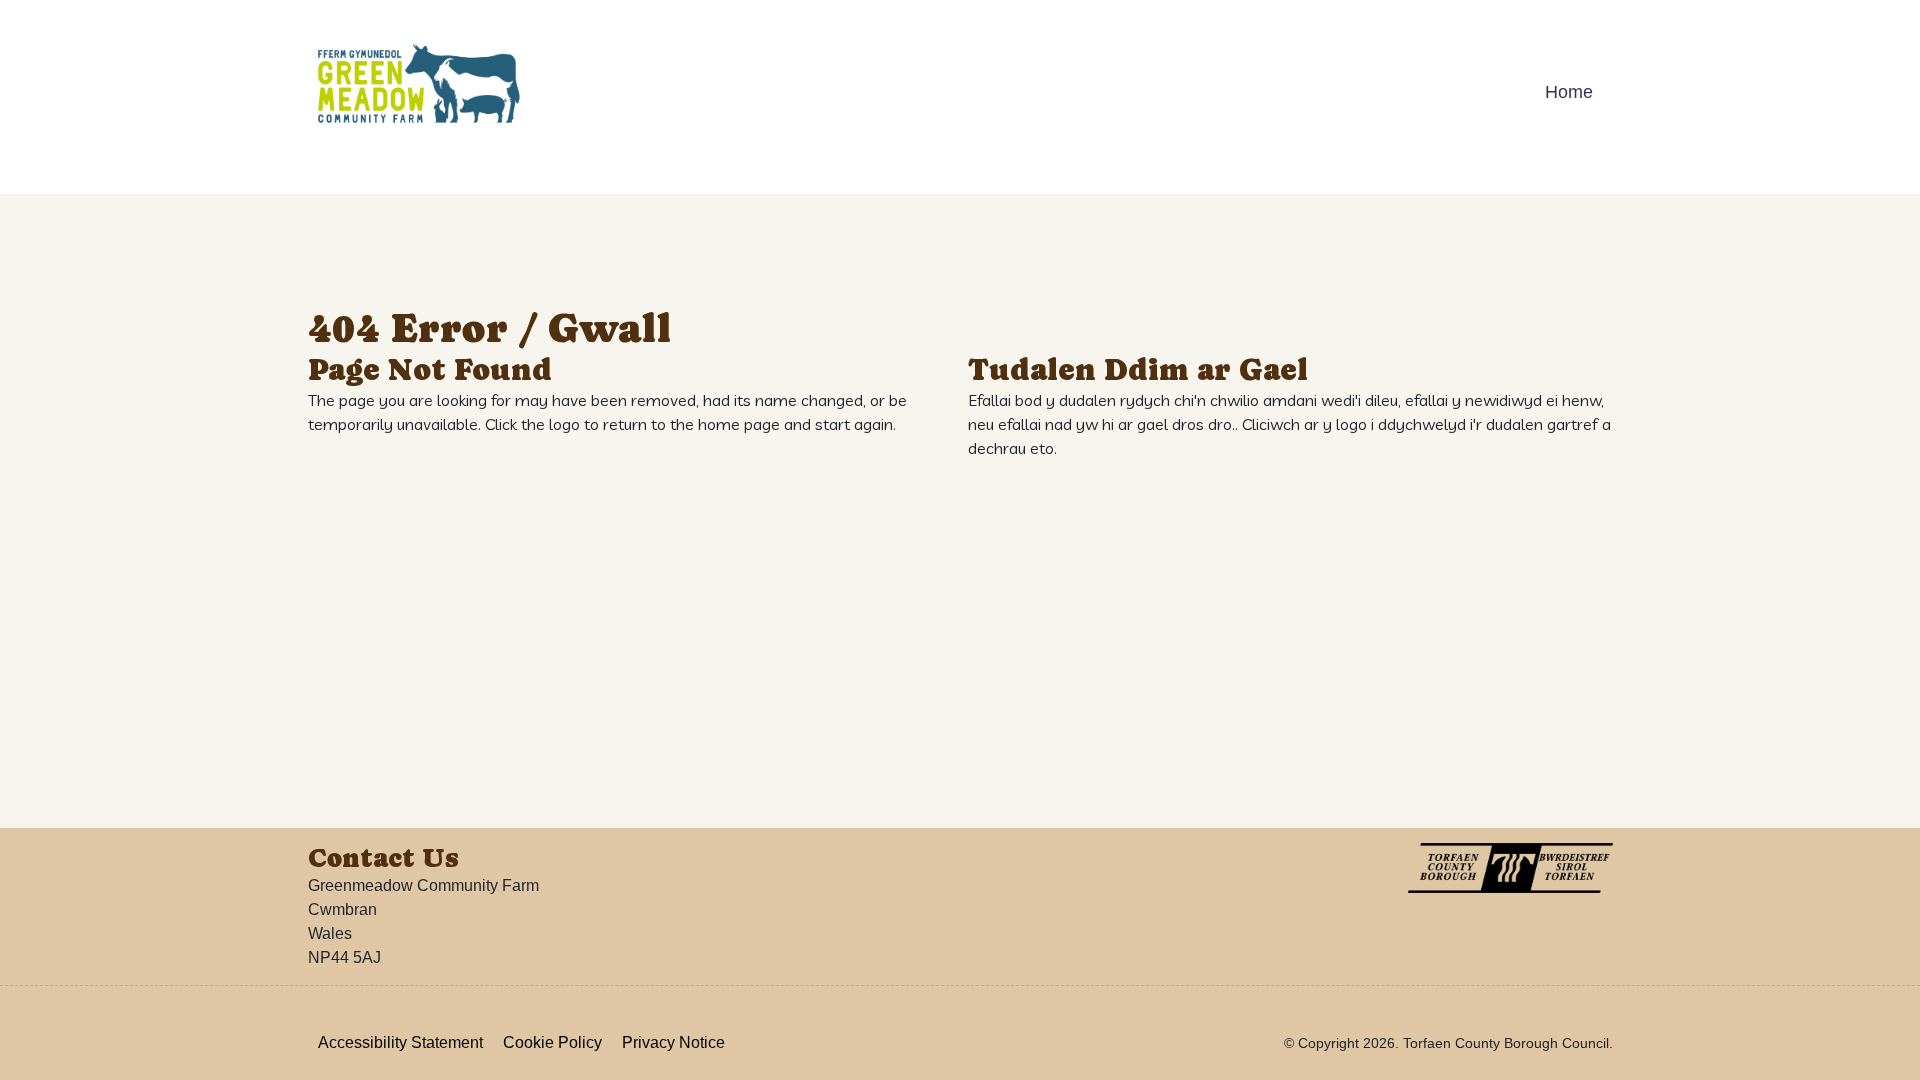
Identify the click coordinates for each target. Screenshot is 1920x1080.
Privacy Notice (673, 1042)
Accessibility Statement (400, 1042)
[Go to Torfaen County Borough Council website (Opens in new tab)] (1510, 868)
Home (1569, 92)
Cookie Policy (552, 1042)
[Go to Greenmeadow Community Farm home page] (418, 85)
